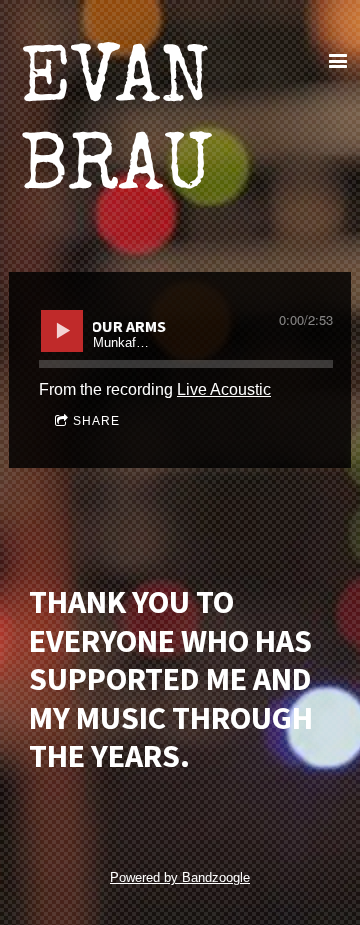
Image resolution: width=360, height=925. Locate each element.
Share (96, 421)
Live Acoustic (224, 389)
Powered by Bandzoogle (180, 877)
